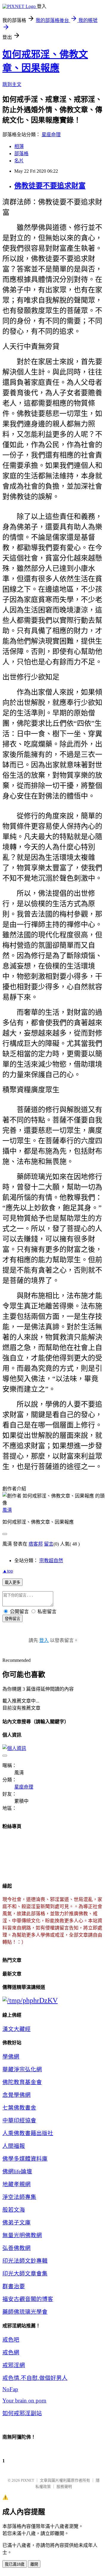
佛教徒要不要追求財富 (50, 186)
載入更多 (12, 1582)
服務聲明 (64, 2487)
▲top (8, 1571)
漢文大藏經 (16, 2029)
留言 (49, 1544)
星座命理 (51, 135)
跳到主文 (12, 84)
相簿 (19, 146)
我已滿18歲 (15, 2564)
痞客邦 (36, 1544)
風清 (7, 1510)
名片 (19, 161)
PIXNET (27, 2480)
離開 (34, 2564)
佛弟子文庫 (16, 2222)
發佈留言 (12, 1619)
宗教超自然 (51, 1561)
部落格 (21, 154)
